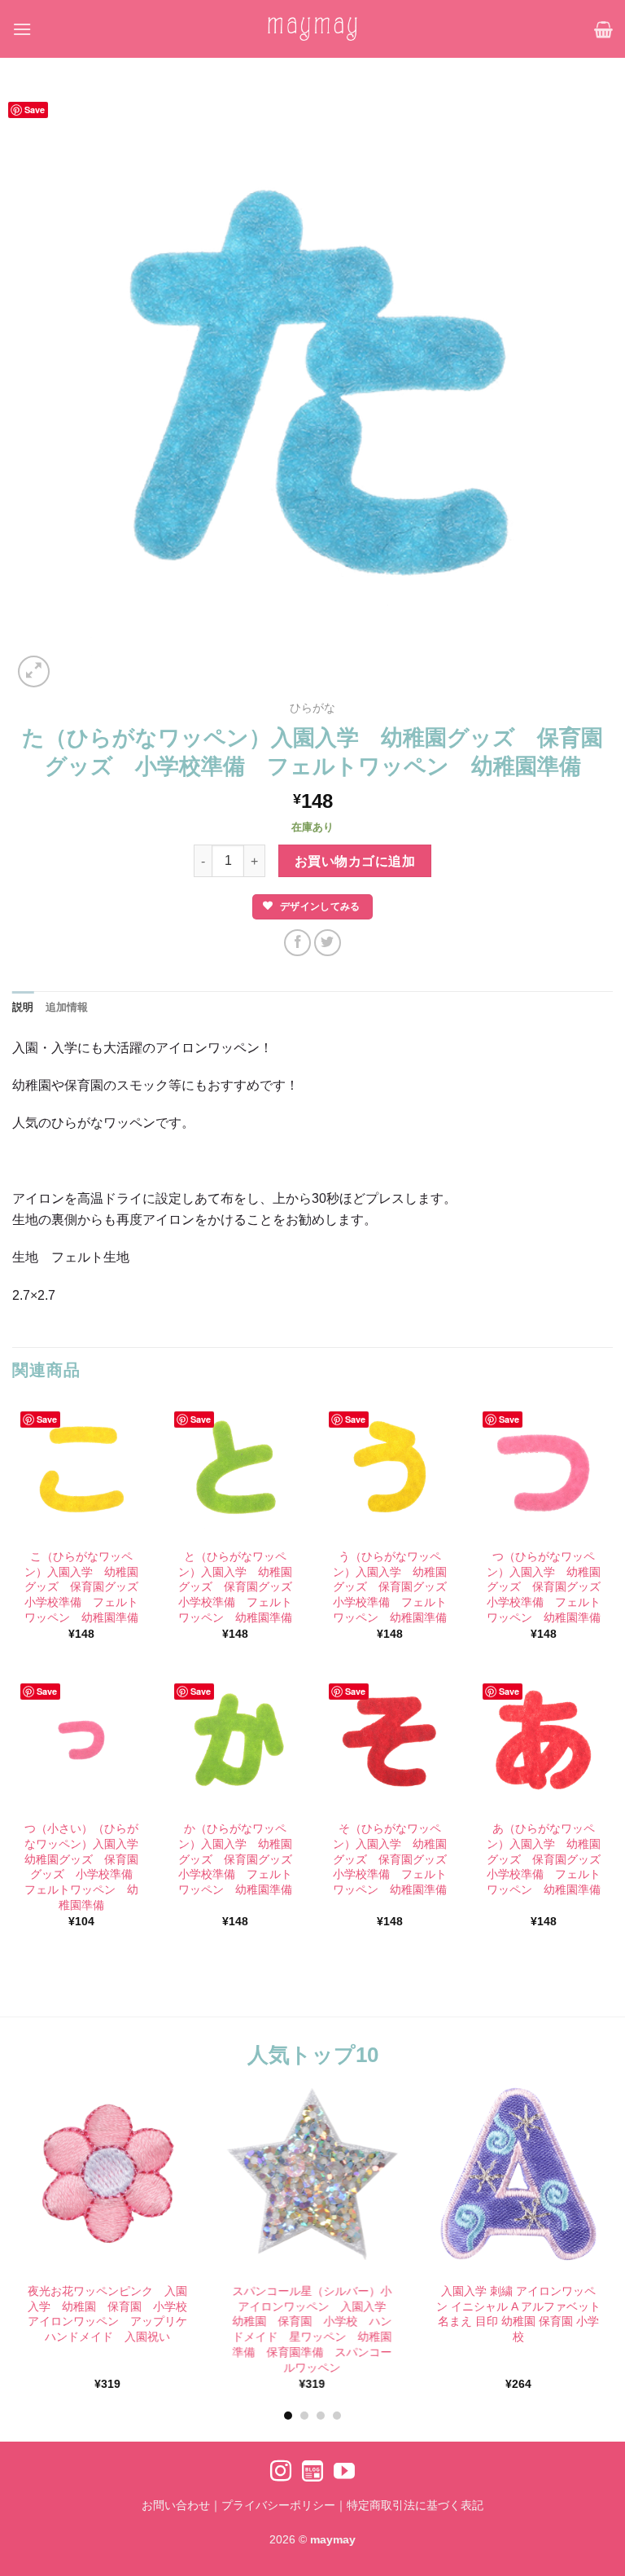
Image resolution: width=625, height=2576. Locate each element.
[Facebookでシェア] (297, 943)
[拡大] (34, 671)
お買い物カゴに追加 (355, 861)
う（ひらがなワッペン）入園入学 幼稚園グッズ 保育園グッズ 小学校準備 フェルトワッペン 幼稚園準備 (392, 1587)
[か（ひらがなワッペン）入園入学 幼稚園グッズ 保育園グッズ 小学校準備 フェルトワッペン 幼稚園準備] (235, 1741)
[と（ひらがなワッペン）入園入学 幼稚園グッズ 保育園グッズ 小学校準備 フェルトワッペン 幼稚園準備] (235, 1469)
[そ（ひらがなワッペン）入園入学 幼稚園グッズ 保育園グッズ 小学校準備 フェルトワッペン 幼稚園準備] (390, 1741)
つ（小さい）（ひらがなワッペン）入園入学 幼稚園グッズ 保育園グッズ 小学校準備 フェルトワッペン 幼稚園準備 (83, 1867)
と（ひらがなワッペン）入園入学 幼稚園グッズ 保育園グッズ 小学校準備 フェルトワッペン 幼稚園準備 (237, 1587)
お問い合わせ (176, 2505)
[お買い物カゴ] (603, 29)
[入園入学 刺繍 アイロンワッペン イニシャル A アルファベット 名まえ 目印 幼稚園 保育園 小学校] (518, 2174)
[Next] (588, 2220)
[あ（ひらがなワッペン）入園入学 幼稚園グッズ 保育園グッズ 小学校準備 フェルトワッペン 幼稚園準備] (544, 1741)
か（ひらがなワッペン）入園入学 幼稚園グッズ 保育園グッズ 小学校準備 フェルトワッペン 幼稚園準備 (237, 1859)
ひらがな (312, 708)
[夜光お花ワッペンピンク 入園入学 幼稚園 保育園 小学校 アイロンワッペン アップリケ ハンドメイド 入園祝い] (107, 2174)
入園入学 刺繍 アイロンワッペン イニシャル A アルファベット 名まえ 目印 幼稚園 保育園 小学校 (518, 2314)
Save (35, 110)
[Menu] (22, 29)
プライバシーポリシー (278, 2505)
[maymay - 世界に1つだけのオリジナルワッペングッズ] (312, 29)
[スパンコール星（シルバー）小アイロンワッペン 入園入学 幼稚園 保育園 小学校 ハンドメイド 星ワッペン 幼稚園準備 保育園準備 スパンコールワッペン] (312, 2174)
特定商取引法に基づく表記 (415, 2505)
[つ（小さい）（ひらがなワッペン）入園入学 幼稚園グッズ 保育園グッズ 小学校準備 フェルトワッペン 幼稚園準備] (81, 1741)
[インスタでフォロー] (281, 2473)
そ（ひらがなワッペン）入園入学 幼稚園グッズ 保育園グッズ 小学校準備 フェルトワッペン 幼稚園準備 (392, 1859)
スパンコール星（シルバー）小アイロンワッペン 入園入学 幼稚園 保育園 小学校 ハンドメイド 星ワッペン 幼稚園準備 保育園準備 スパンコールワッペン (314, 2329)
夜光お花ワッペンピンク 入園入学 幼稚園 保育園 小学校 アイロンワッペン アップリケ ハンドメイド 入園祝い (108, 2314)
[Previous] (37, 2220)
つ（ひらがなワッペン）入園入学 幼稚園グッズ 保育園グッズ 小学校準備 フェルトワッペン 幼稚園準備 (546, 1587)
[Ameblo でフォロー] (312, 2473)
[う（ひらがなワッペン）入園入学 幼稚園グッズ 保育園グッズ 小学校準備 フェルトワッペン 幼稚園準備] (390, 1469)
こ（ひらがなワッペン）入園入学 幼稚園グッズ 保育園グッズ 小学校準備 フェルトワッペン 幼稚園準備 (83, 1587)
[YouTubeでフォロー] (344, 2473)
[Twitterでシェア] (328, 943)
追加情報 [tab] (67, 1007)
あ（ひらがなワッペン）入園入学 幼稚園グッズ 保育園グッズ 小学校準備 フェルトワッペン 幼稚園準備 (546, 1859)
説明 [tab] (23, 1007)
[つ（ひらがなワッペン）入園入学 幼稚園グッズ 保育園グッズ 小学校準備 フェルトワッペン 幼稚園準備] (544, 1469)
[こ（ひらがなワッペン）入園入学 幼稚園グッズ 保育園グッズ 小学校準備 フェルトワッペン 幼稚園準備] (81, 1469)
